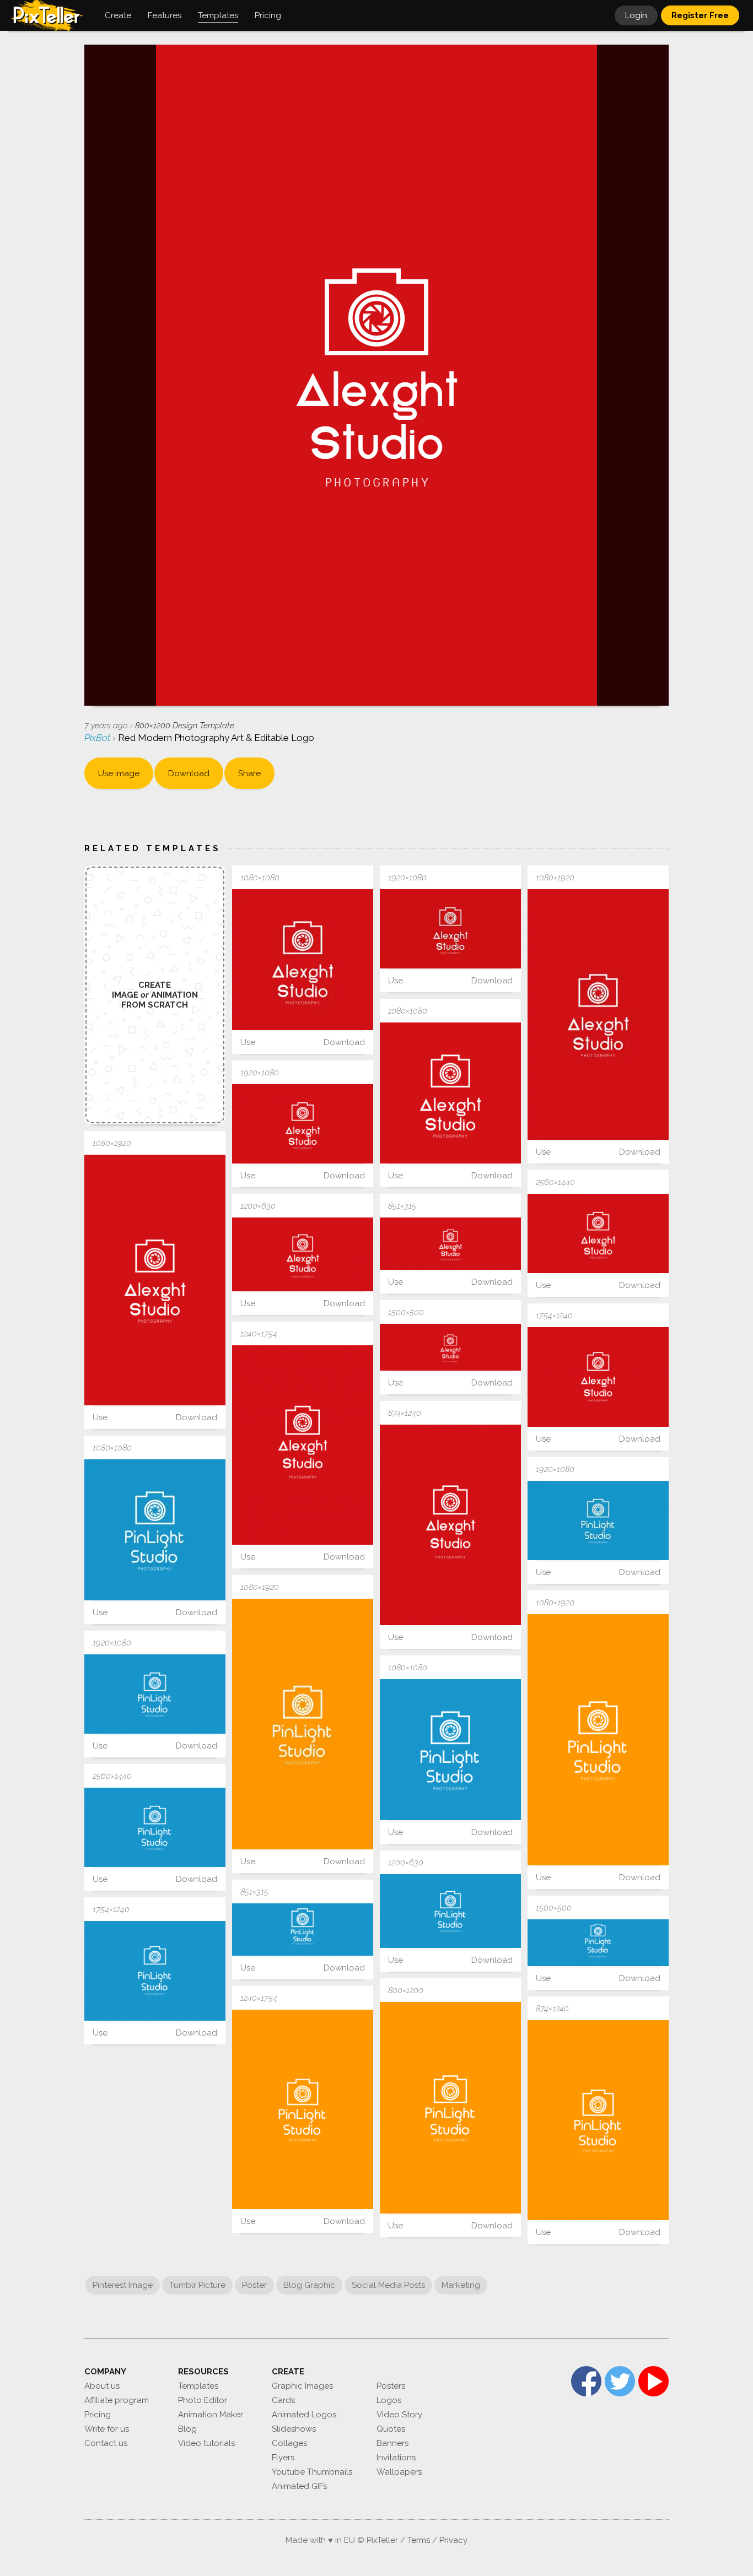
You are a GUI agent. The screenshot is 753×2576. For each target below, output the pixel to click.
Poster (254, 2285)
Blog (187, 2429)
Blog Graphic (309, 2285)
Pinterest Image (123, 2285)
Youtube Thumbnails (312, 2472)
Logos (389, 2400)
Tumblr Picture (197, 2285)
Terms (419, 2540)
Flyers (283, 2458)
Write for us (107, 2429)
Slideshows (294, 2429)
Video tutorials (206, 2443)
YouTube (654, 2381)
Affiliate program (117, 2400)
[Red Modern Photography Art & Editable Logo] (303, 960)
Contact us (106, 2443)
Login (636, 15)
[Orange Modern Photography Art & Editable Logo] (303, 1724)
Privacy (453, 2540)
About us (102, 2386)
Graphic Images (302, 2386)
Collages (289, 2443)
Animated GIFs (299, 2486)
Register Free (700, 15)
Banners (392, 2443)
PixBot (98, 738)
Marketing (461, 2285)
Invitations (396, 2458)
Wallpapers (399, 2472)
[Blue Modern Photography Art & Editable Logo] (155, 1530)
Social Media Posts (388, 2285)
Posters (391, 2386)
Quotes (391, 2429)
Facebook (586, 2381)
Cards (283, 2400)
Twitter (620, 2381)
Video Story (399, 2415)
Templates (198, 2386)
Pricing (98, 2415)
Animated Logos (304, 2415)
